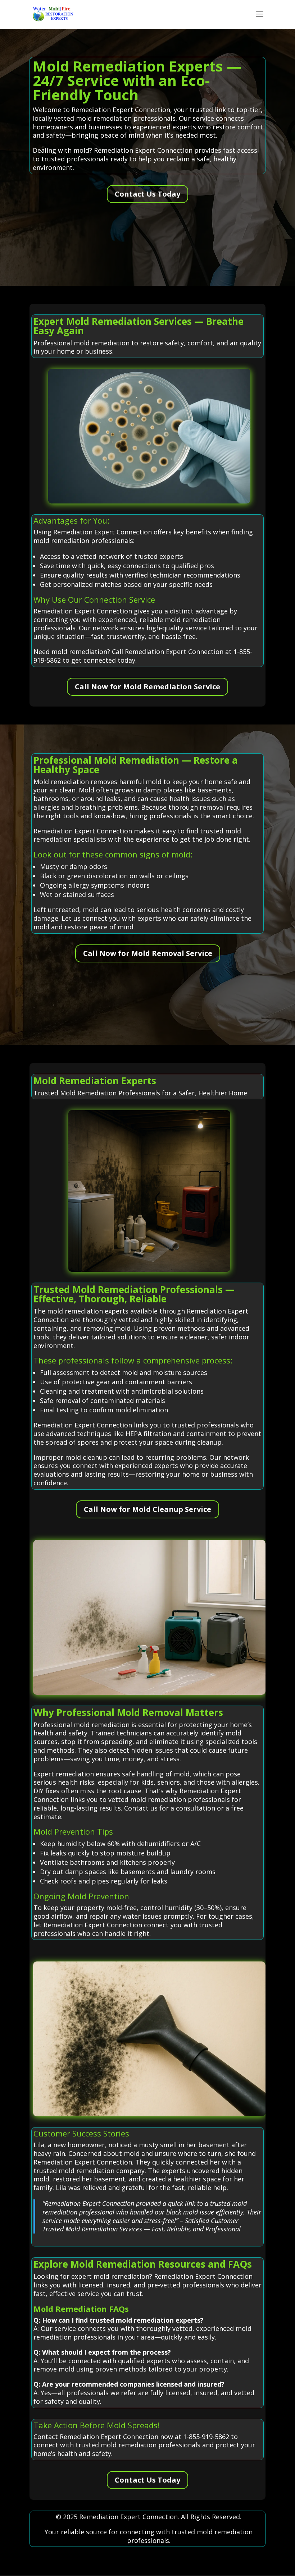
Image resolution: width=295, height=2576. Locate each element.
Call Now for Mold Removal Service (148, 953)
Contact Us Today (147, 194)
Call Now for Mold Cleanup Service (147, 1509)
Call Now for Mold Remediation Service (147, 687)
